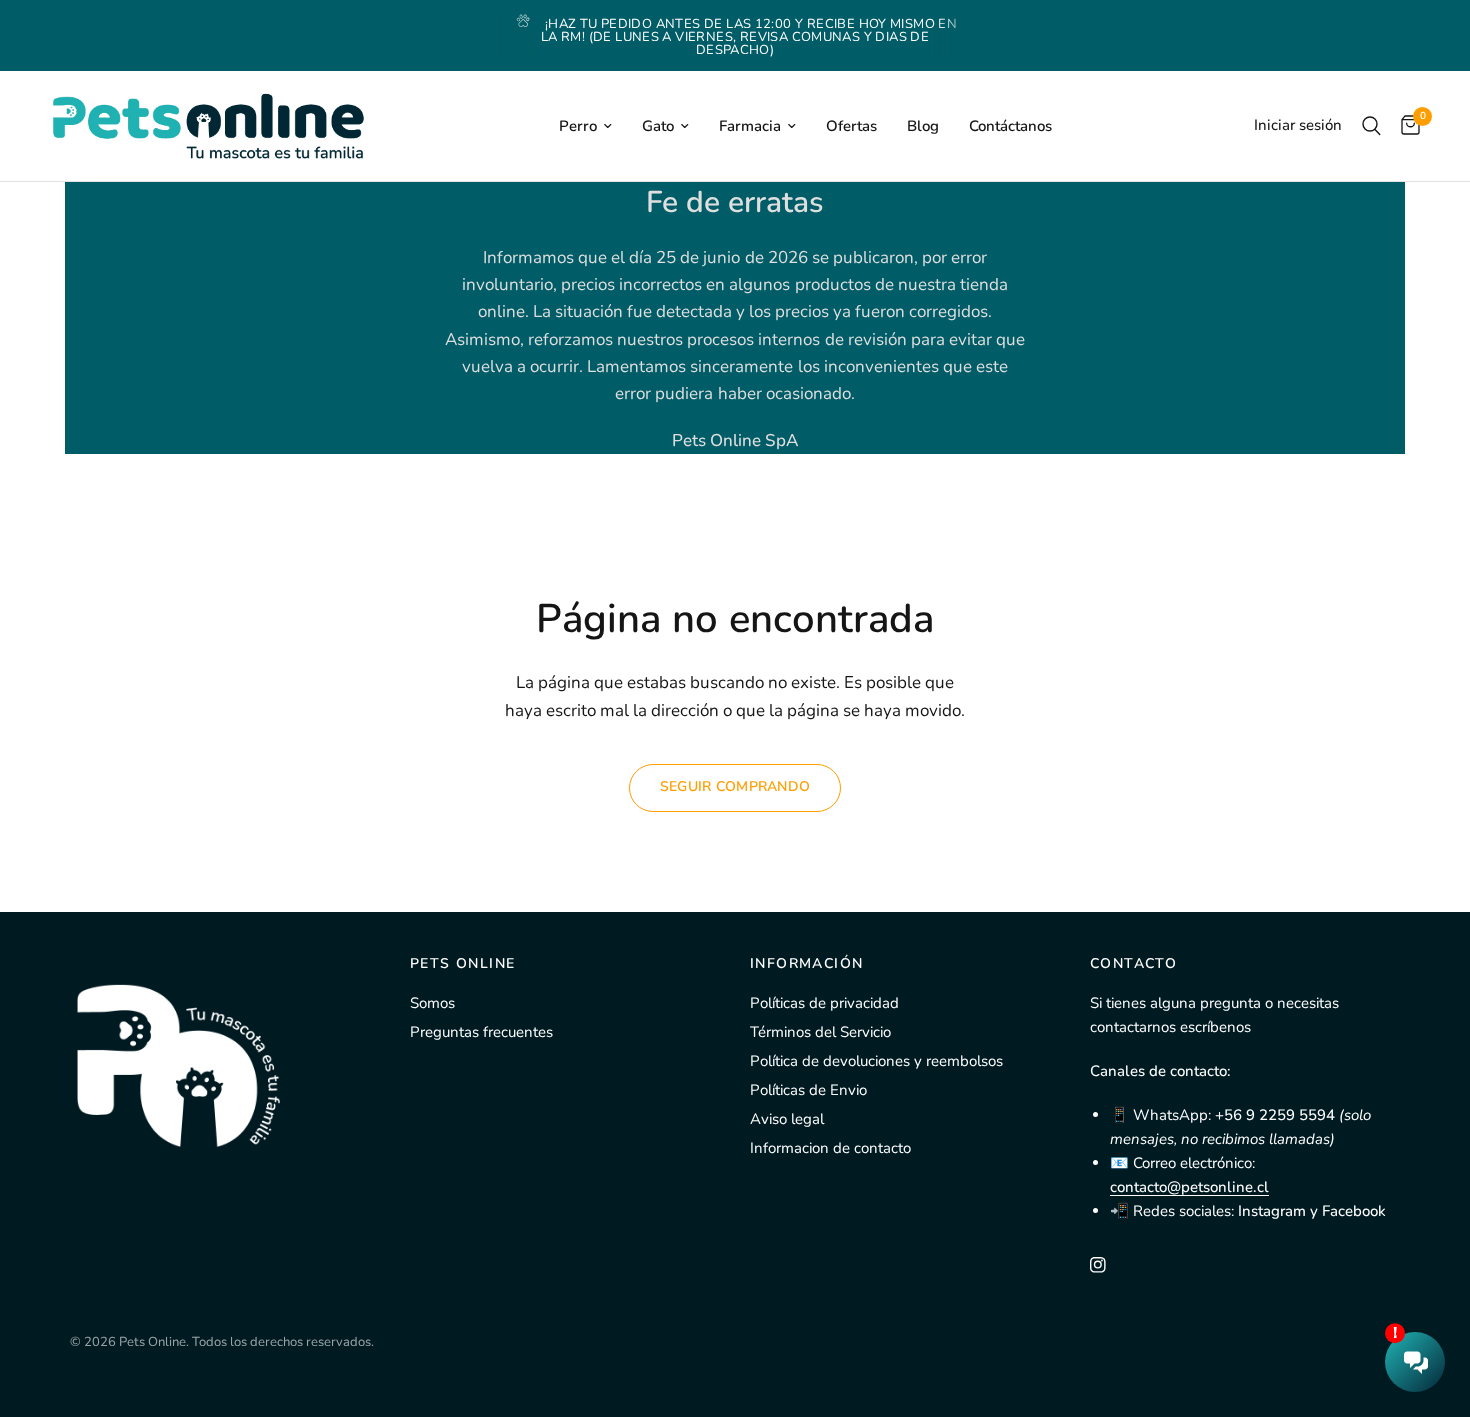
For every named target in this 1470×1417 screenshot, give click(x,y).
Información (806, 964)
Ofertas (851, 126)
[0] (1405, 126)
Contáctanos (1010, 126)
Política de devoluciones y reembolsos (876, 1061)
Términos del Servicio (820, 1032)
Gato (658, 126)
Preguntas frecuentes (481, 1032)
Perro (578, 126)
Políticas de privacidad (824, 1003)
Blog (923, 126)
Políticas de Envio (808, 1090)
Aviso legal (787, 1119)
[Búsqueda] (1371, 126)
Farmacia (750, 126)
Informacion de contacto (830, 1148)
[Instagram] (1112, 1265)
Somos (432, 1003)
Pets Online (462, 964)
